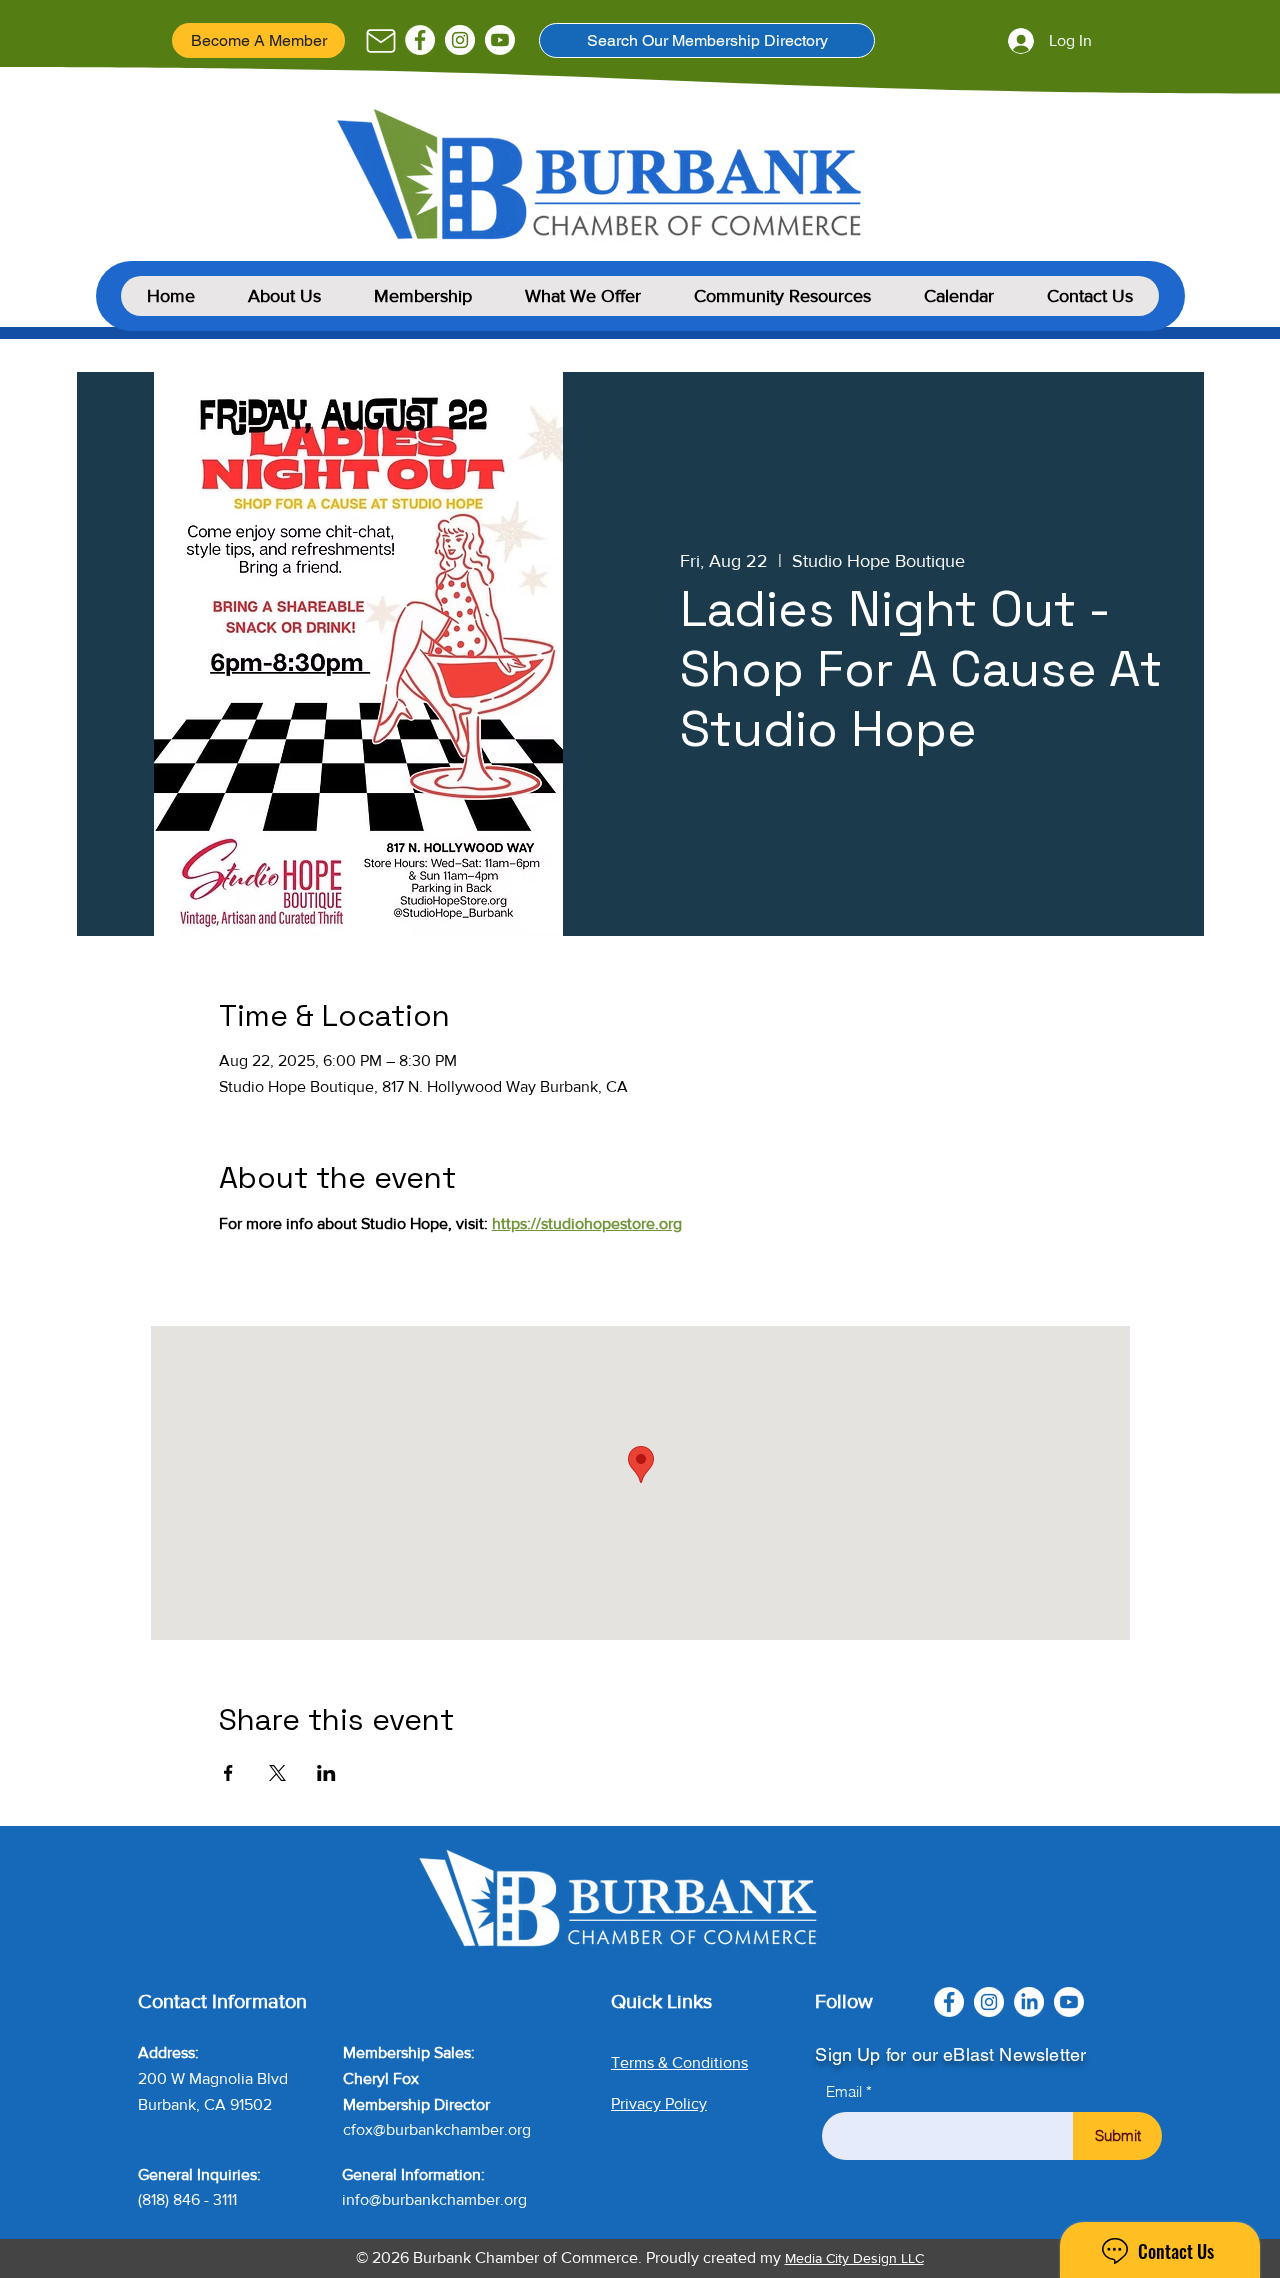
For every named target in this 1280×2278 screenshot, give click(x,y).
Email (844, 2091)
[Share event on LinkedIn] (326, 1773)
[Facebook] (420, 40)
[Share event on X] (277, 1773)
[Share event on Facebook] (228, 1773)
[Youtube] (500, 40)
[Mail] (380, 41)
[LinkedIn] (1029, 2002)
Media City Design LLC (854, 2258)
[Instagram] (460, 40)
